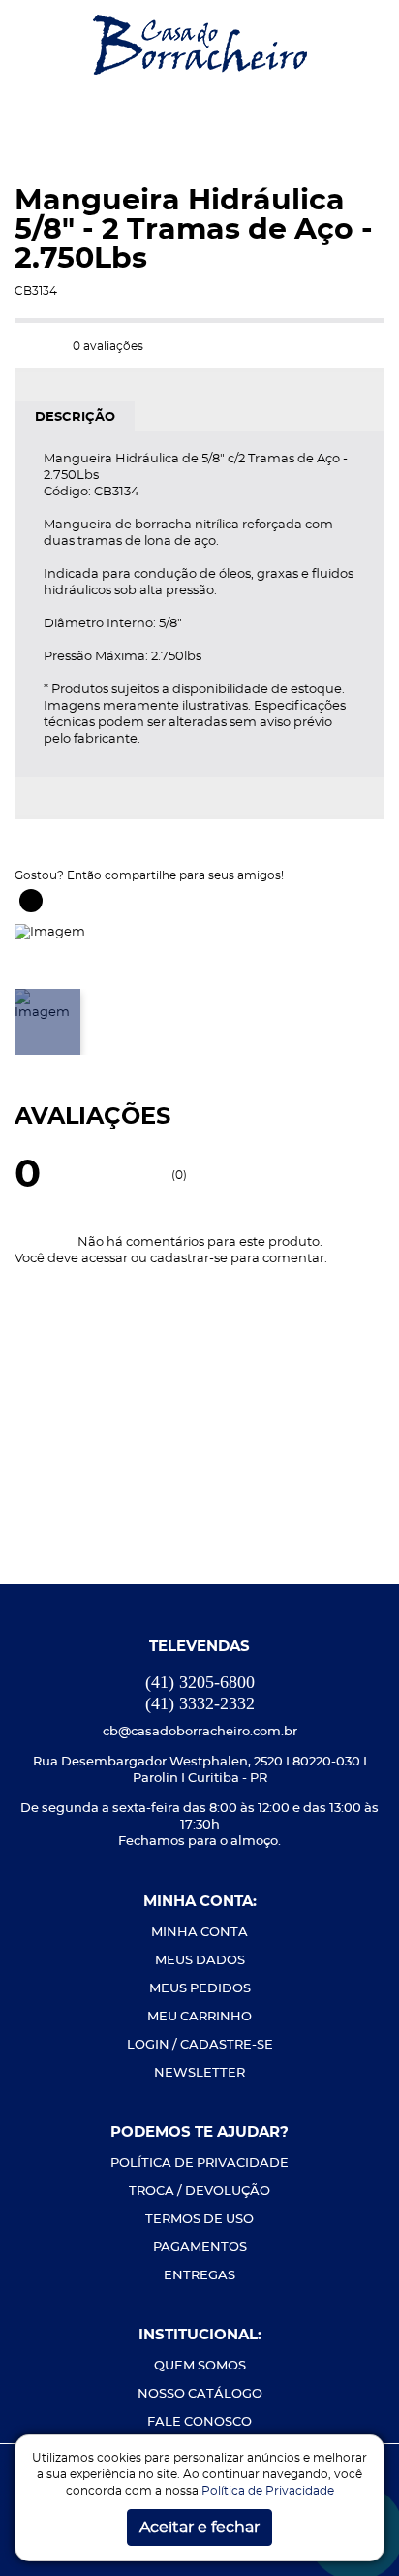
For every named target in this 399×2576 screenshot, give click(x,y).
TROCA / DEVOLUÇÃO (199, 2192)
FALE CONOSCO (199, 2422)
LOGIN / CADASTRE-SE (200, 2045)
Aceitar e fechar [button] (199, 2528)
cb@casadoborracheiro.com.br (200, 1732)
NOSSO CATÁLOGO (200, 2394)
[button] (30, 45)
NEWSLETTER (199, 2073)
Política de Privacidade (268, 2491)
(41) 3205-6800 (200, 1682)
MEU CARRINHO (199, 2017)
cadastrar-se (189, 1259)
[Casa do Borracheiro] (200, 43)
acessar (105, 1259)
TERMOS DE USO (199, 2220)
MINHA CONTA (199, 1933)
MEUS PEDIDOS (200, 1989)
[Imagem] (50, 930)
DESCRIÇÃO (75, 417)
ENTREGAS (199, 2276)
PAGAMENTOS (200, 2248)
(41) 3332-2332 (200, 1703)
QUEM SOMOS (200, 2366)
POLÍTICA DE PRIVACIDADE (199, 2163)
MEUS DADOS (200, 1961)
